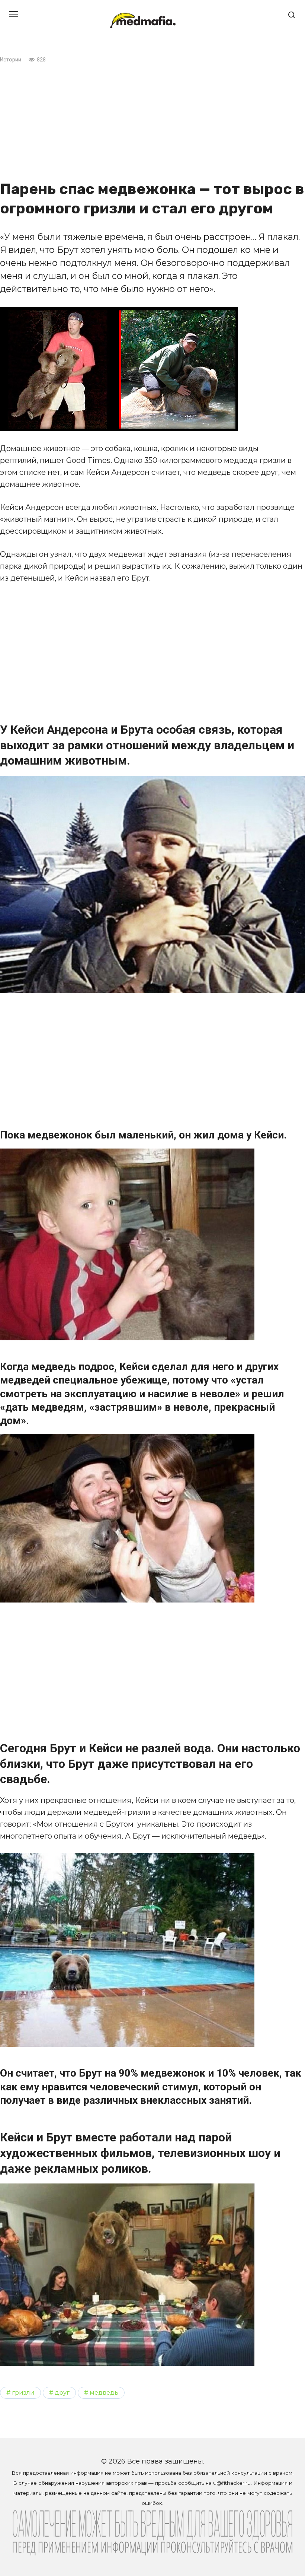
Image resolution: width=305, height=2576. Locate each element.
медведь (104, 2392)
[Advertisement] (152, 122)
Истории (11, 60)
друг (62, 2392)
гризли (23, 2392)
